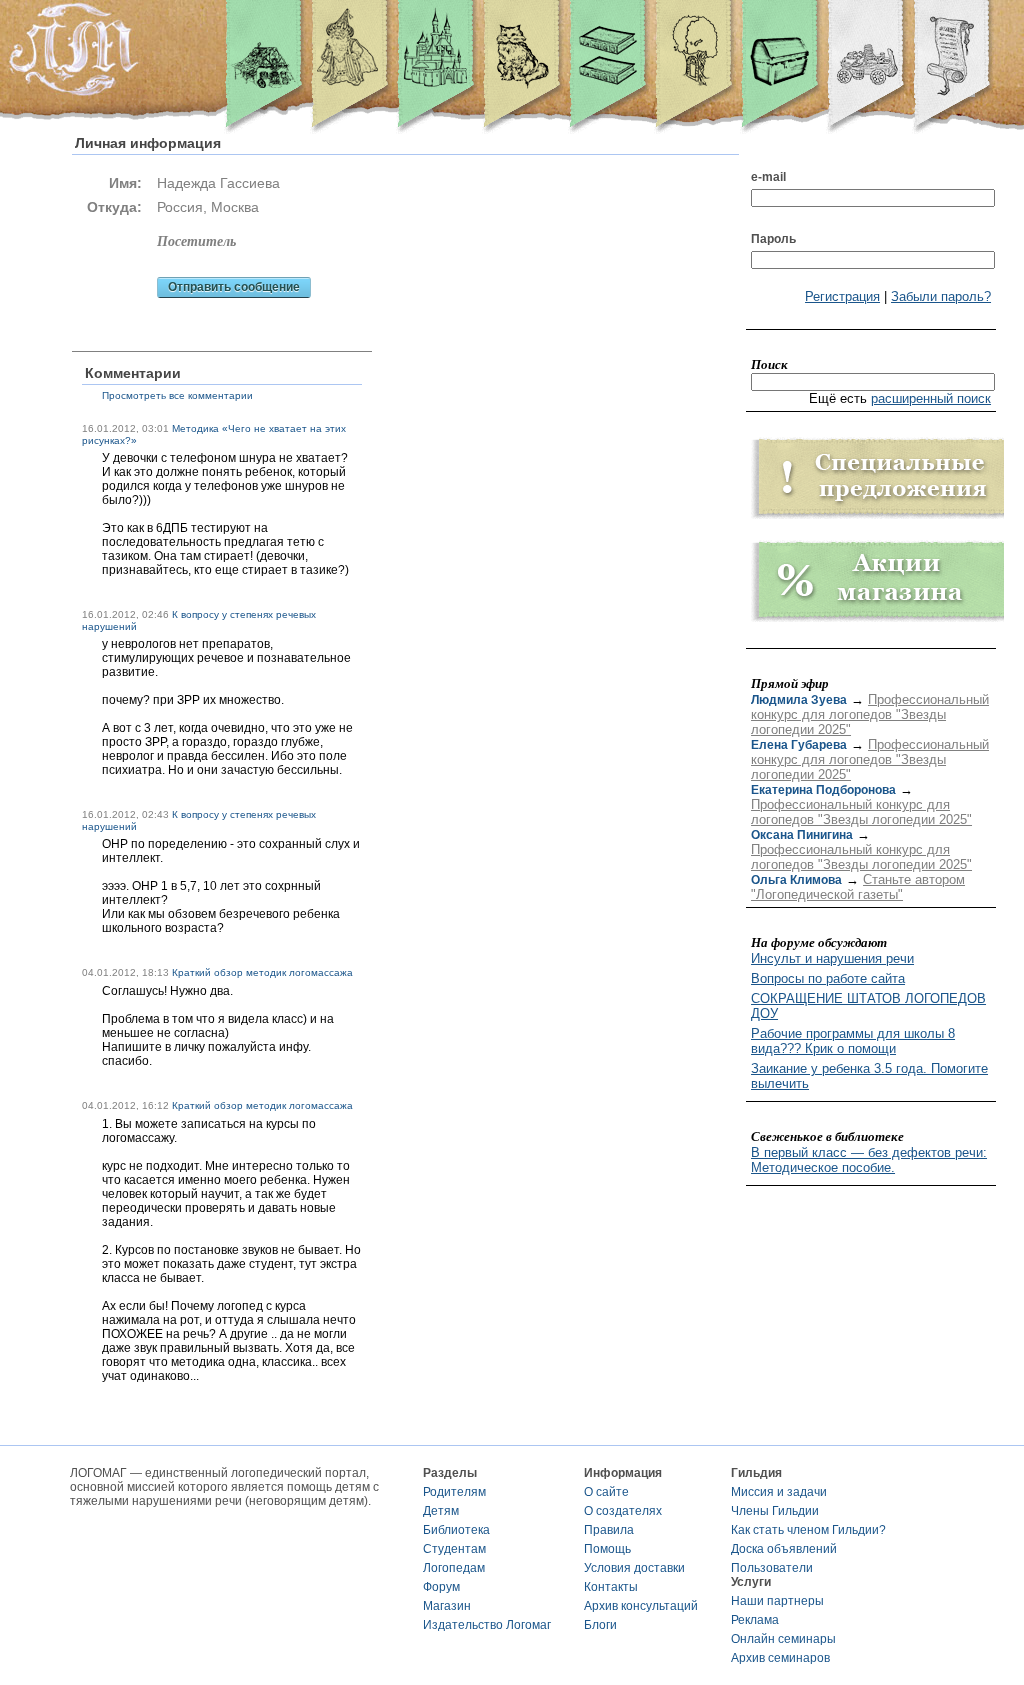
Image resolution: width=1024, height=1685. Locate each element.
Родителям (454, 1492)
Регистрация (842, 296)
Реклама (755, 1620)
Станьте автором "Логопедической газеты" (858, 887)
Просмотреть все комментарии (177, 395)
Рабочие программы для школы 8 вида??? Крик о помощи (853, 1041)
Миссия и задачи (779, 1492)
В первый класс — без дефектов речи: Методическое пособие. (869, 1160)
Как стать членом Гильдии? (808, 1530)
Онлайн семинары (783, 1639)
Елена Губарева (799, 745)
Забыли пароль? (941, 296)
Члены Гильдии (775, 1511)
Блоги (600, 1625)
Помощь (607, 1549)
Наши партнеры (777, 1601)
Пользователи (772, 1568)
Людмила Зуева (799, 700)
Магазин (447, 1606)
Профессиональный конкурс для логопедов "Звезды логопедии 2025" (870, 714)
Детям (441, 1511)
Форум (441, 1587)
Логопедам (454, 1568)
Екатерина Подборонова (823, 790)
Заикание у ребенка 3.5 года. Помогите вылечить (869, 1076)
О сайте (606, 1492)
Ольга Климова (796, 880)
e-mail (768, 177)
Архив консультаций (641, 1606)
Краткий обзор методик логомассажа (262, 972)
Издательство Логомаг (487, 1625)
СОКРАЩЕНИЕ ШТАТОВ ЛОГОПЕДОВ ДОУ (868, 1006)
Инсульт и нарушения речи (832, 958)
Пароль (773, 239)
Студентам (454, 1549)
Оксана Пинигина (802, 835)
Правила (609, 1530)
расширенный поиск (931, 398)
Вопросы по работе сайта (828, 978)
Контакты (611, 1587)
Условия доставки (634, 1568)
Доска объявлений (784, 1549)
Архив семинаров (780, 1658)
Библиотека (456, 1530)
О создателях (623, 1511)
